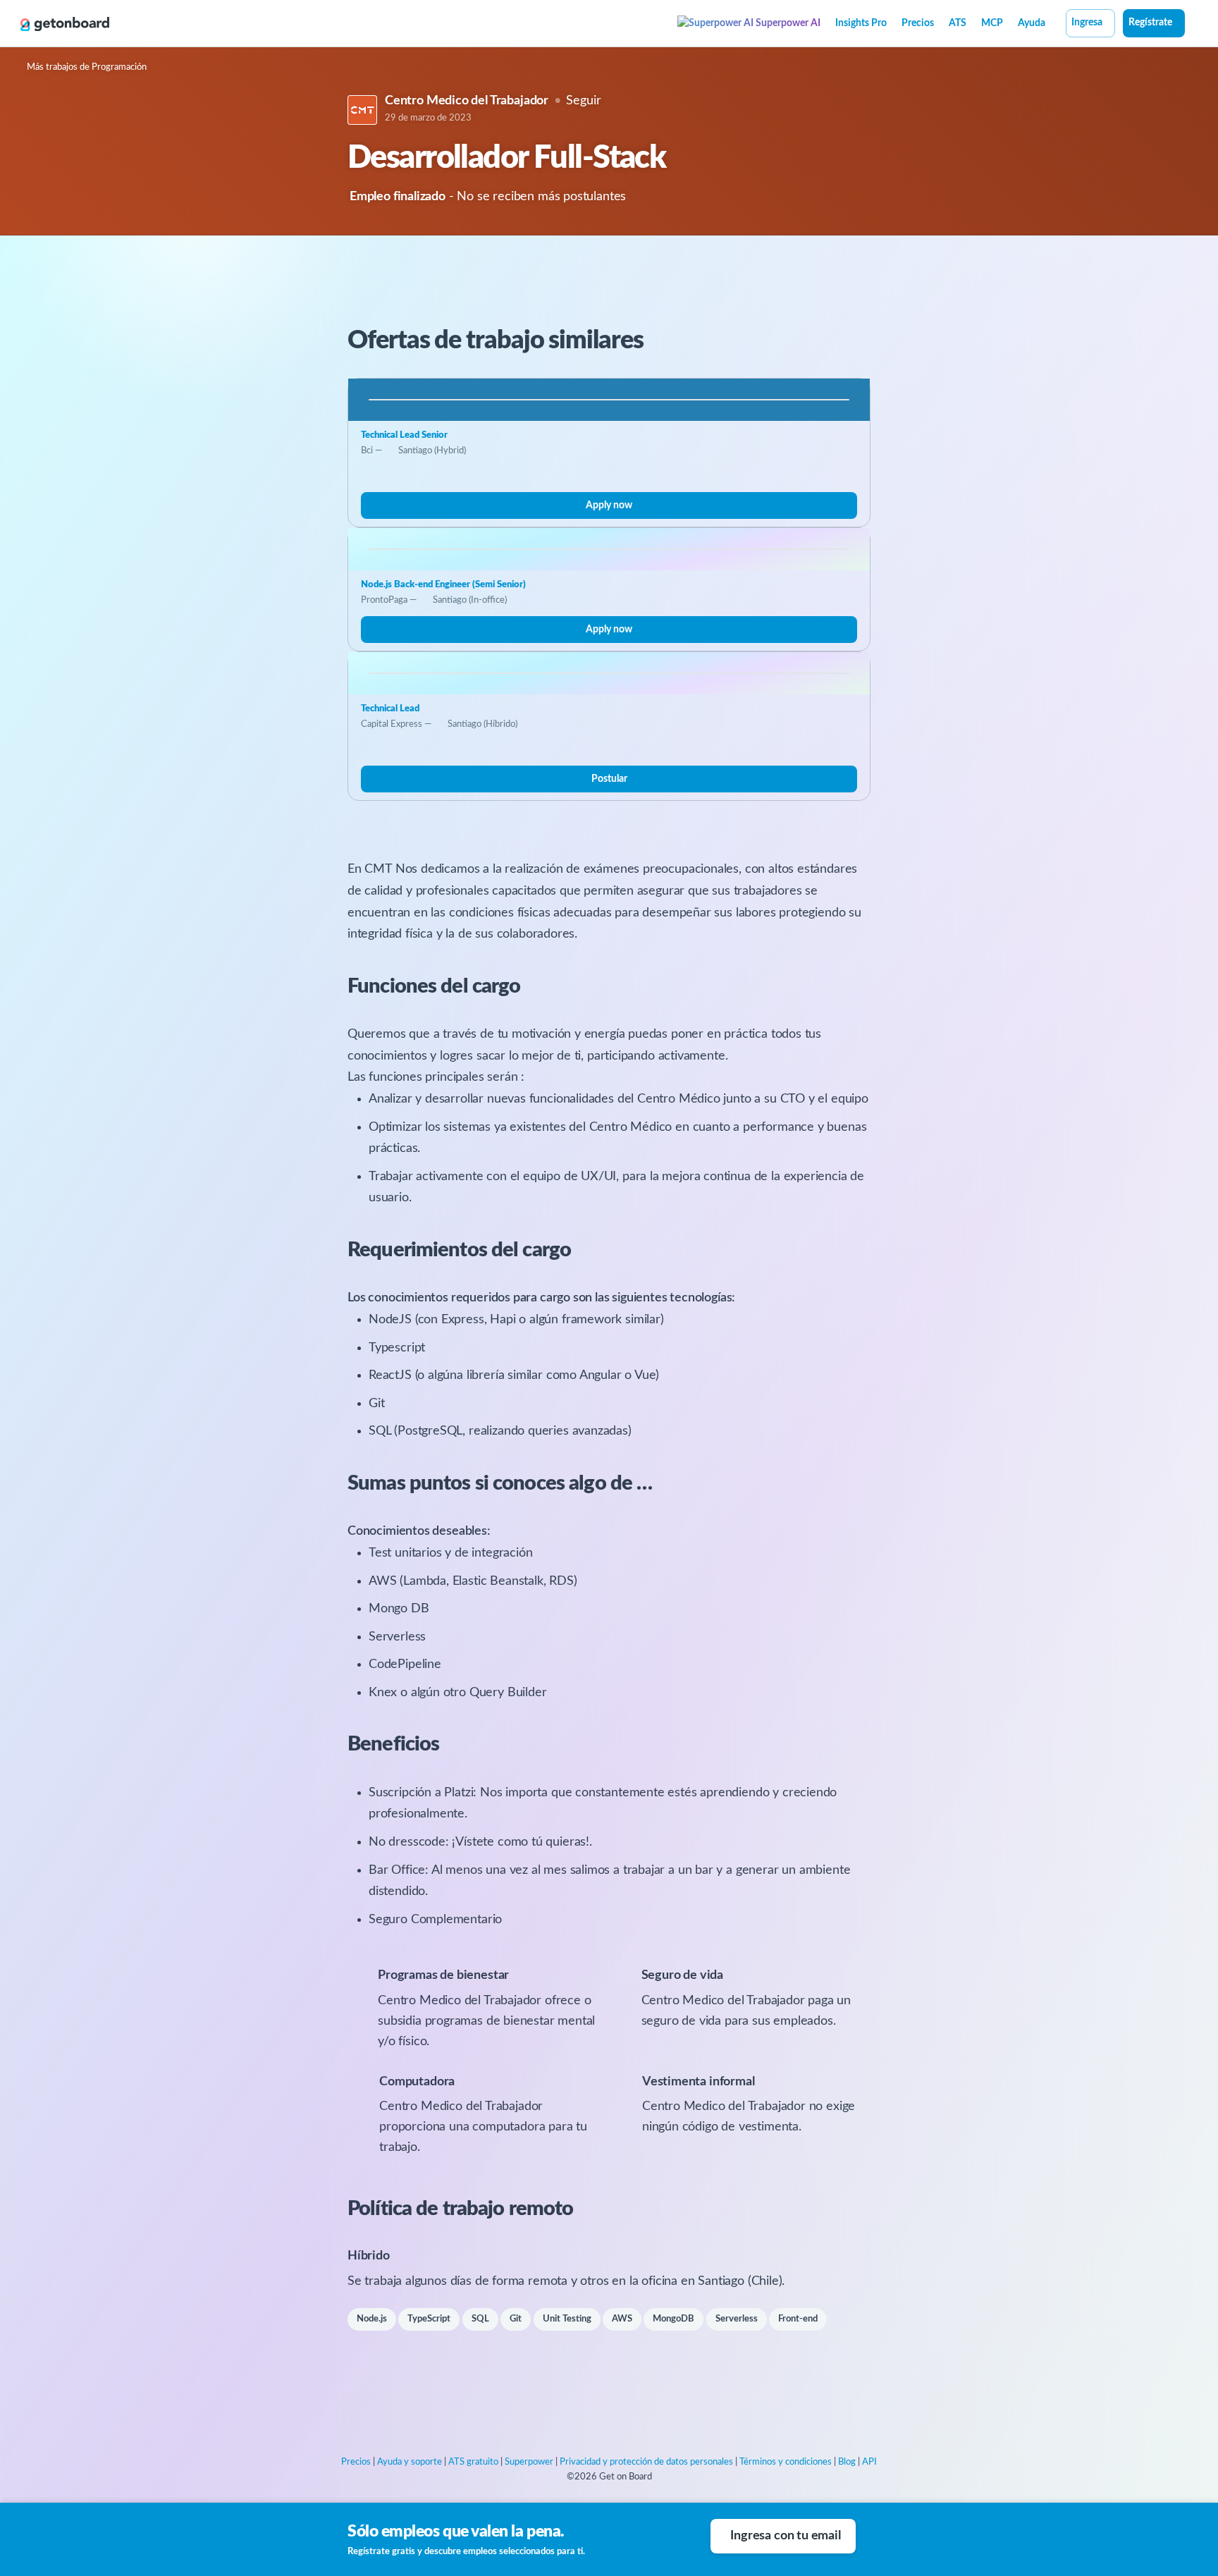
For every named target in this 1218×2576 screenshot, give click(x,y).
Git (516, 2319)
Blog (847, 2462)
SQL (480, 2319)
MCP (992, 23)
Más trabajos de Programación (87, 67)
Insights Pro (861, 23)
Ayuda (1032, 23)
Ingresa (1087, 23)
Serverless (737, 2319)
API (869, 2462)
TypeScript (429, 2319)
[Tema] (1193, 25)
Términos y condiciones (786, 2462)
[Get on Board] (65, 24)
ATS (958, 23)
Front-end (798, 2319)
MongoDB (673, 2319)
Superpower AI (787, 23)
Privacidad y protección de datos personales (646, 2462)
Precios (918, 23)
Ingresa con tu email (785, 2536)
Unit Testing (567, 2319)
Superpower (529, 2462)
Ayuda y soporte (410, 2462)
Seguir (583, 101)
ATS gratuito (473, 2462)
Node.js (372, 2319)
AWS (622, 2319)
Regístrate (1150, 23)
